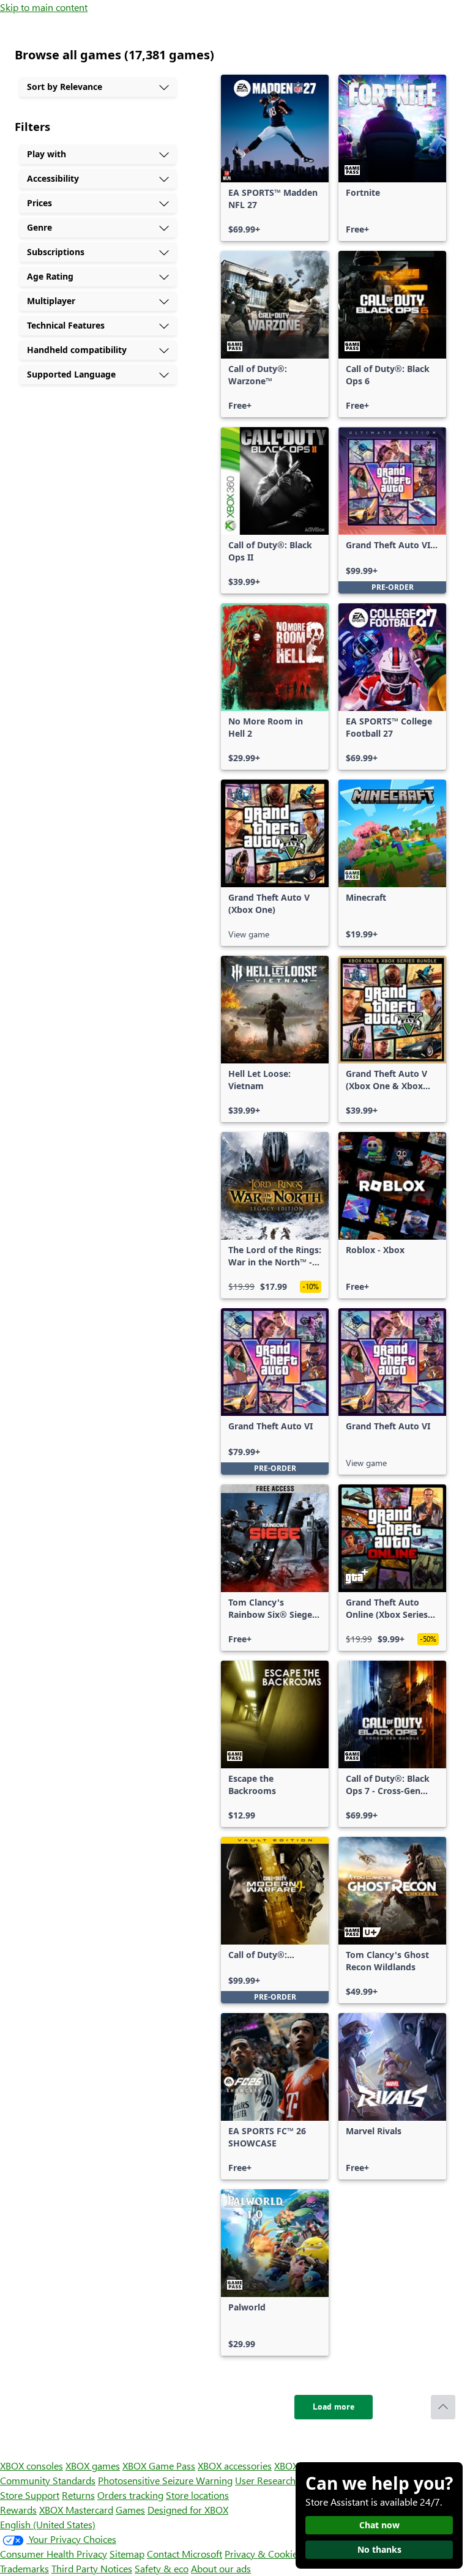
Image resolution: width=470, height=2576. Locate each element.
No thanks (379, 2549)
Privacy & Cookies (263, 2554)
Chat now (379, 2525)
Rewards (18, 2510)
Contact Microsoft (185, 2554)
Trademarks (24, 2568)
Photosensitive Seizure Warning (165, 2480)
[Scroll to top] (443, 2407)
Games (130, 2510)
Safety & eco (162, 2568)
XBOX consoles (32, 2466)
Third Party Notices (92, 2568)
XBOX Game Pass (159, 2466)
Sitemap (127, 2554)
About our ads (221, 2568)
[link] (275, 158)
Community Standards (48, 2480)
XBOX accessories (235, 2466)
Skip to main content (44, 7)
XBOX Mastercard (76, 2510)
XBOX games (93, 2466)
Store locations (197, 2495)
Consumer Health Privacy (54, 2554)
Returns (78, 2495)
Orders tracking (130, 2495)
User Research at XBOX (285, 2480)
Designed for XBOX (188, 2510)
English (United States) (48, 2524)
